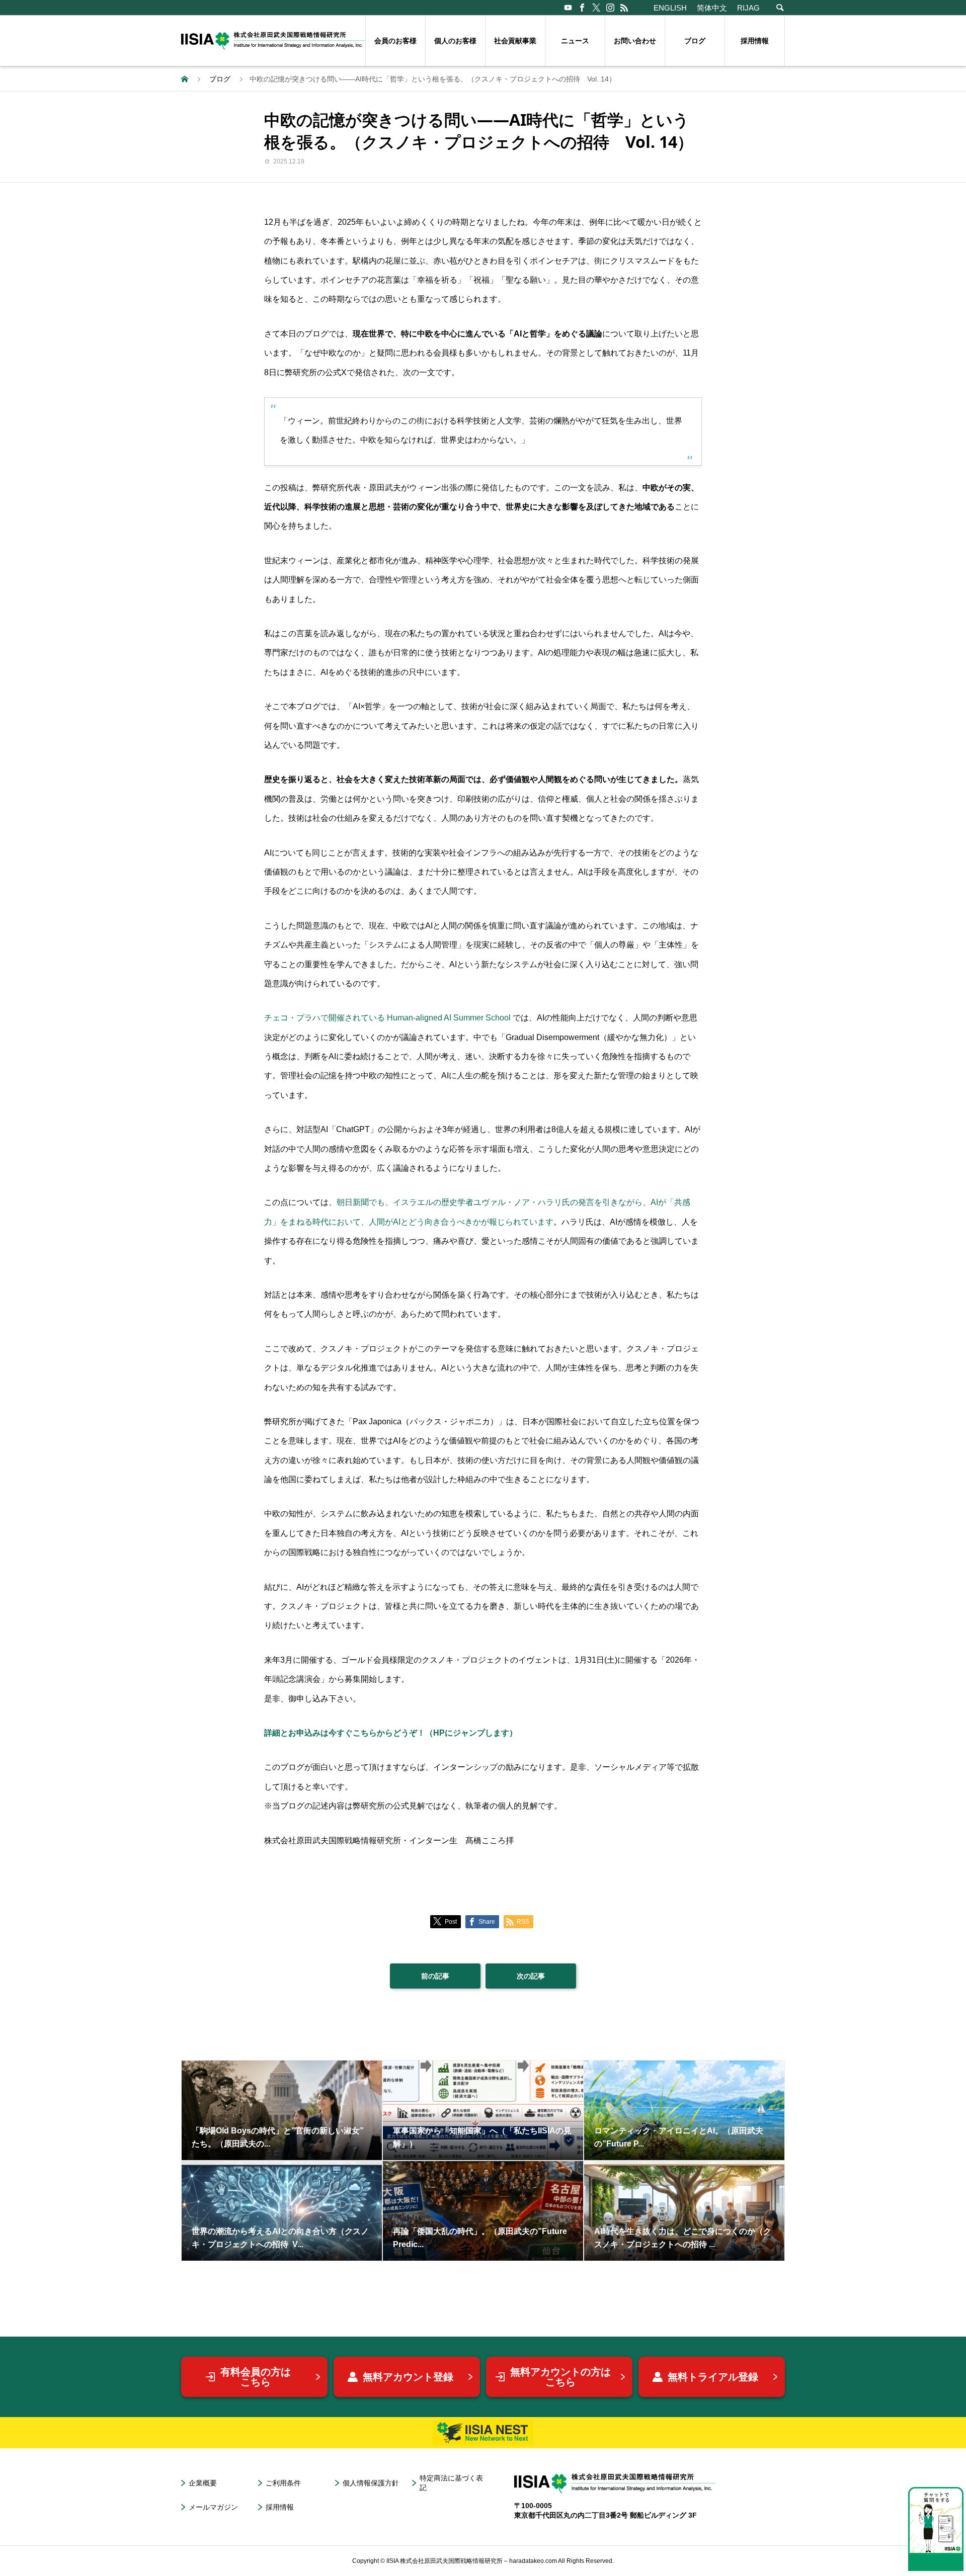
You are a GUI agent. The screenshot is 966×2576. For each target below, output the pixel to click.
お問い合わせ (635, 41)
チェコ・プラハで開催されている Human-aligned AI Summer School (387, 1018)
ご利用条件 (283, 2483)
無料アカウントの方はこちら (560, 2377)
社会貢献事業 (515, 41)
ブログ (695, 41)
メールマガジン (213, 2507)
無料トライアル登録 (713, 2377)
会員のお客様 (395, 41)
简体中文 (712, 8)
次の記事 (531, 1976)
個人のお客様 (455, 41)
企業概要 (203, 2483)
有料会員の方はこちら (256, 2377)
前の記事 (435, 1976)
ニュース (575, 41)
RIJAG (748, 8)
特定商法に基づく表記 (451, 2483)
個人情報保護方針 (371, 2483)
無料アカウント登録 (408, 2377)
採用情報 (755, 41)
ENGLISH (670, 8)
